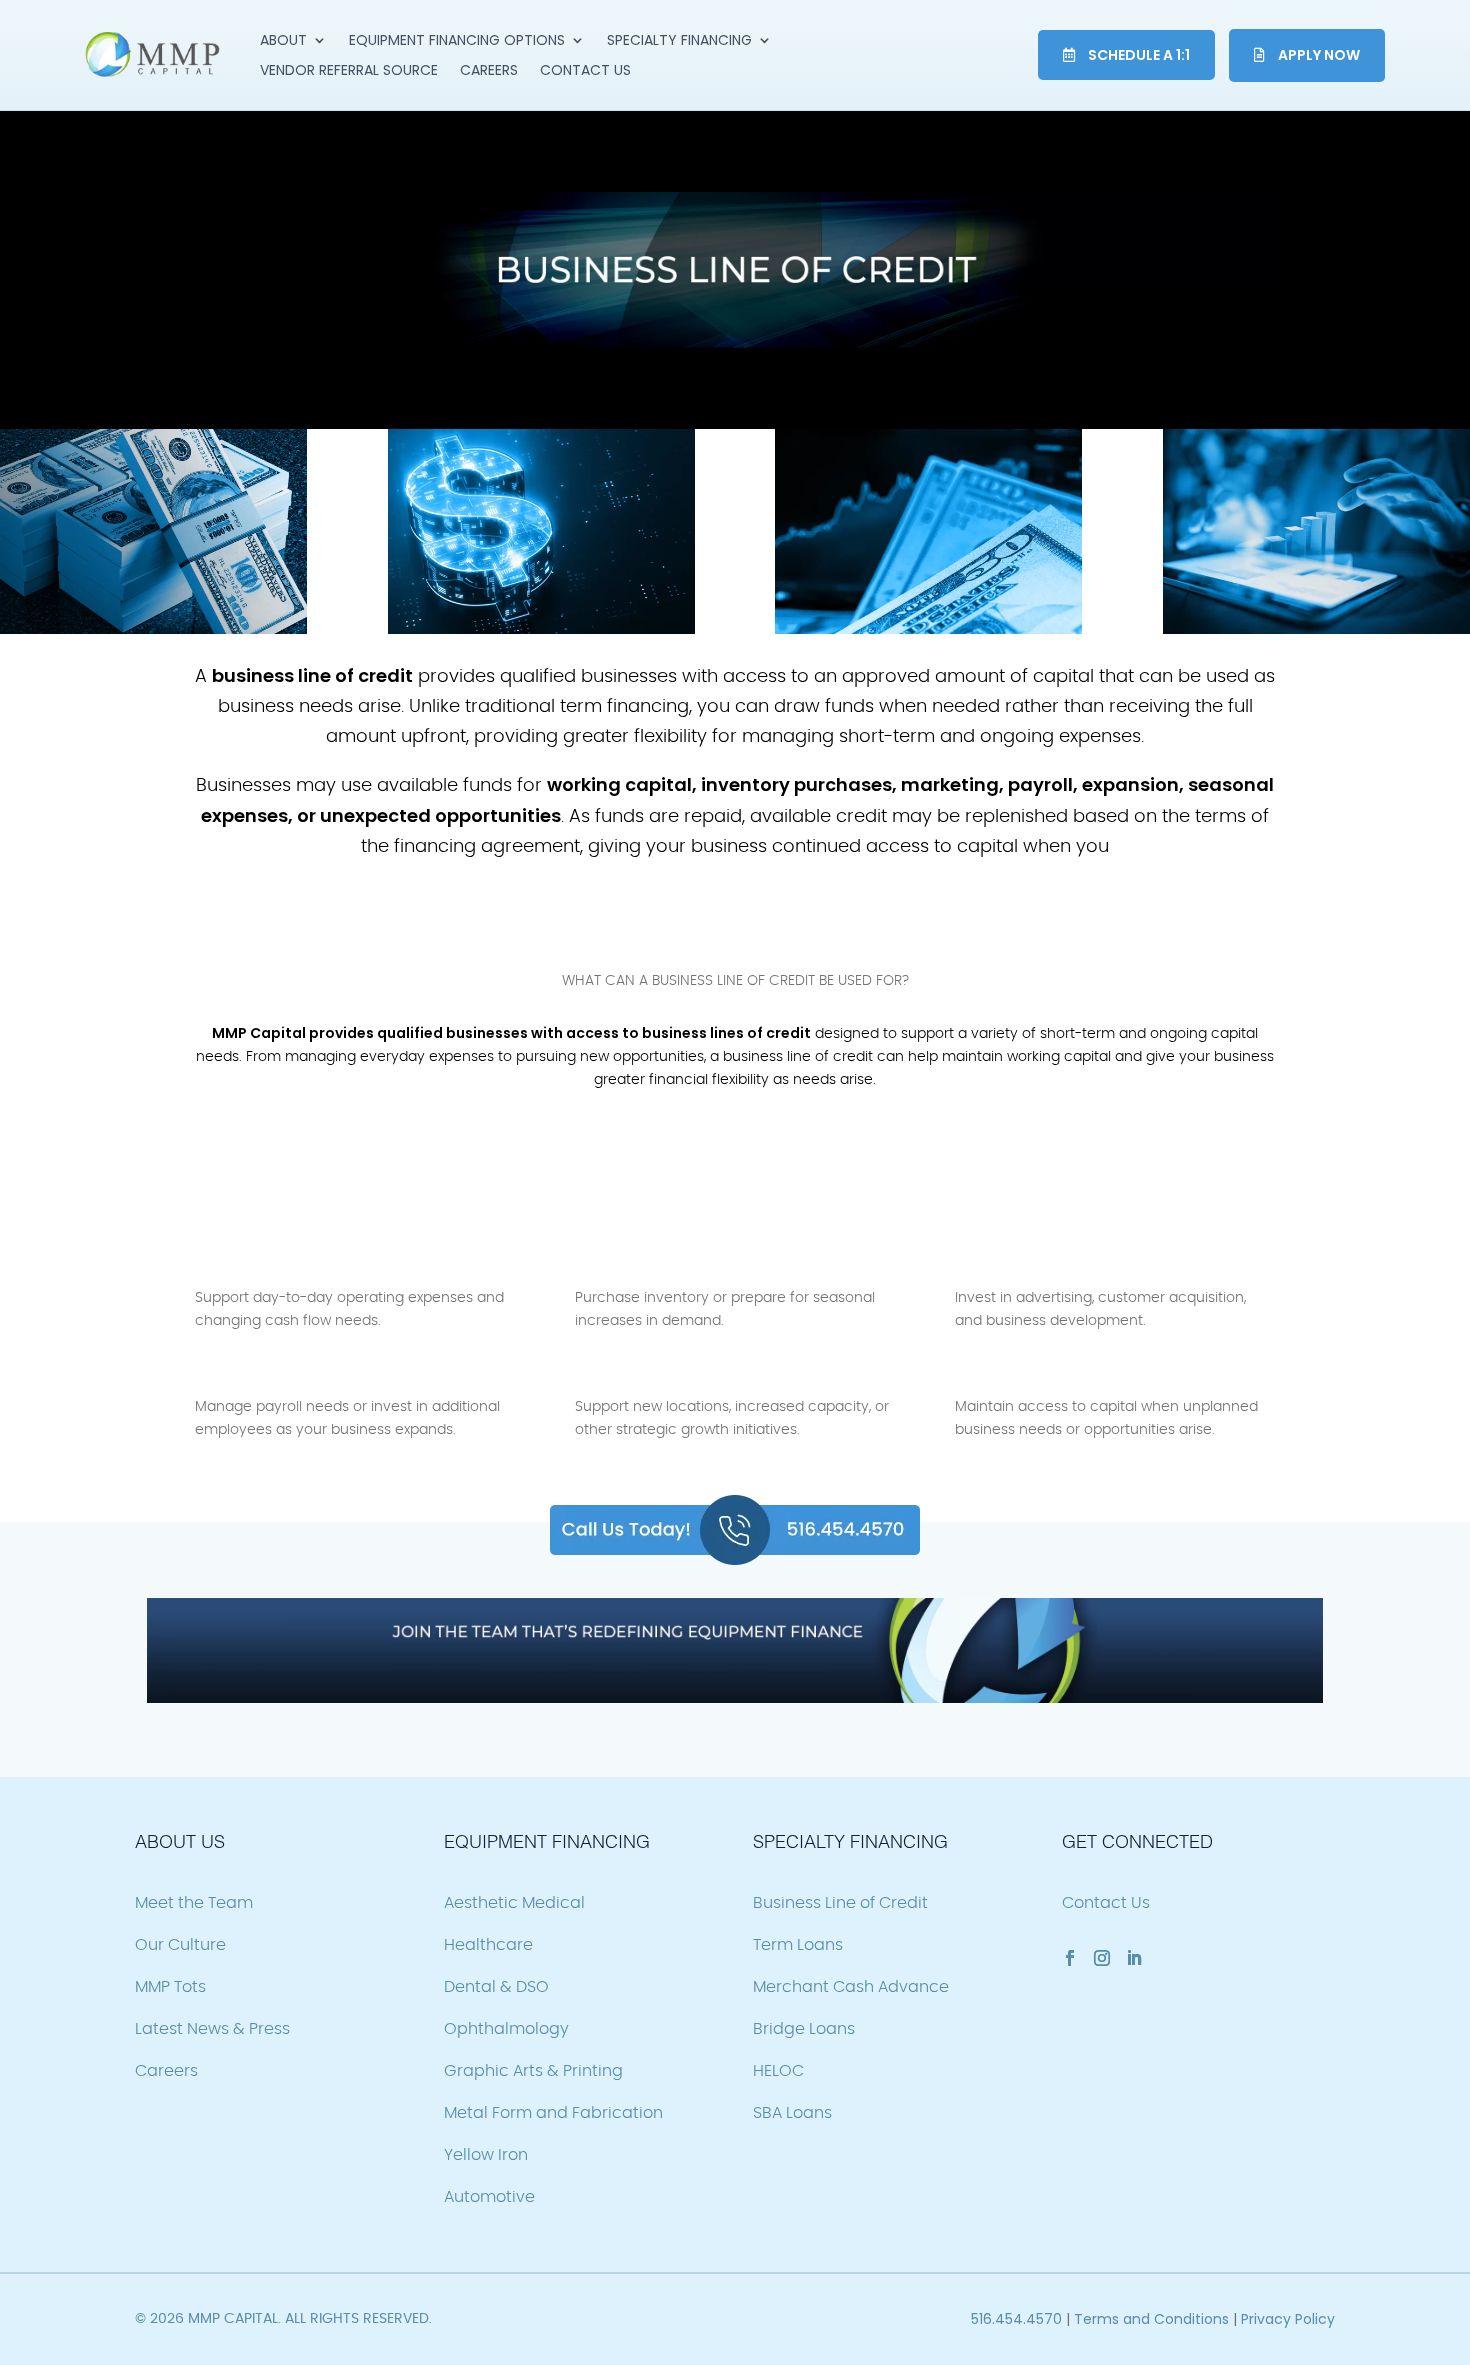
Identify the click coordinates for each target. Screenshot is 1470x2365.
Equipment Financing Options (457, 41)
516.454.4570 (1016, 2319)
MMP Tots (170, 1987)
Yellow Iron (486, 2155)
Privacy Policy (1288, 2319)
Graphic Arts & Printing (533, 2071)
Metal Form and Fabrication (553, 2113)
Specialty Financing (679, 41)
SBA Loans (792, 2113)
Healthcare (488, 1945)
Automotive (489, 2197)
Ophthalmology (506, 2029)
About (283, 41)
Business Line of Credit (840, 1903)
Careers (489, 71)
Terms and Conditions (1151, 2319)
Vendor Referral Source (349, 71)
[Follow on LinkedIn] (1134, 1958)
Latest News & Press (212, 2029)
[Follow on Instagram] (1102, 1958)
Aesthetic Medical (514, 1903)
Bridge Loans (804, 2029)
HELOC (778, 2071)
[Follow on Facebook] (1070, 1958)
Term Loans (798, 1945)
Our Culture (180, 1945)
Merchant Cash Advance (851, 1987)
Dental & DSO (496, 1987)
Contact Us (585, 71)
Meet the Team (194, 1903)
